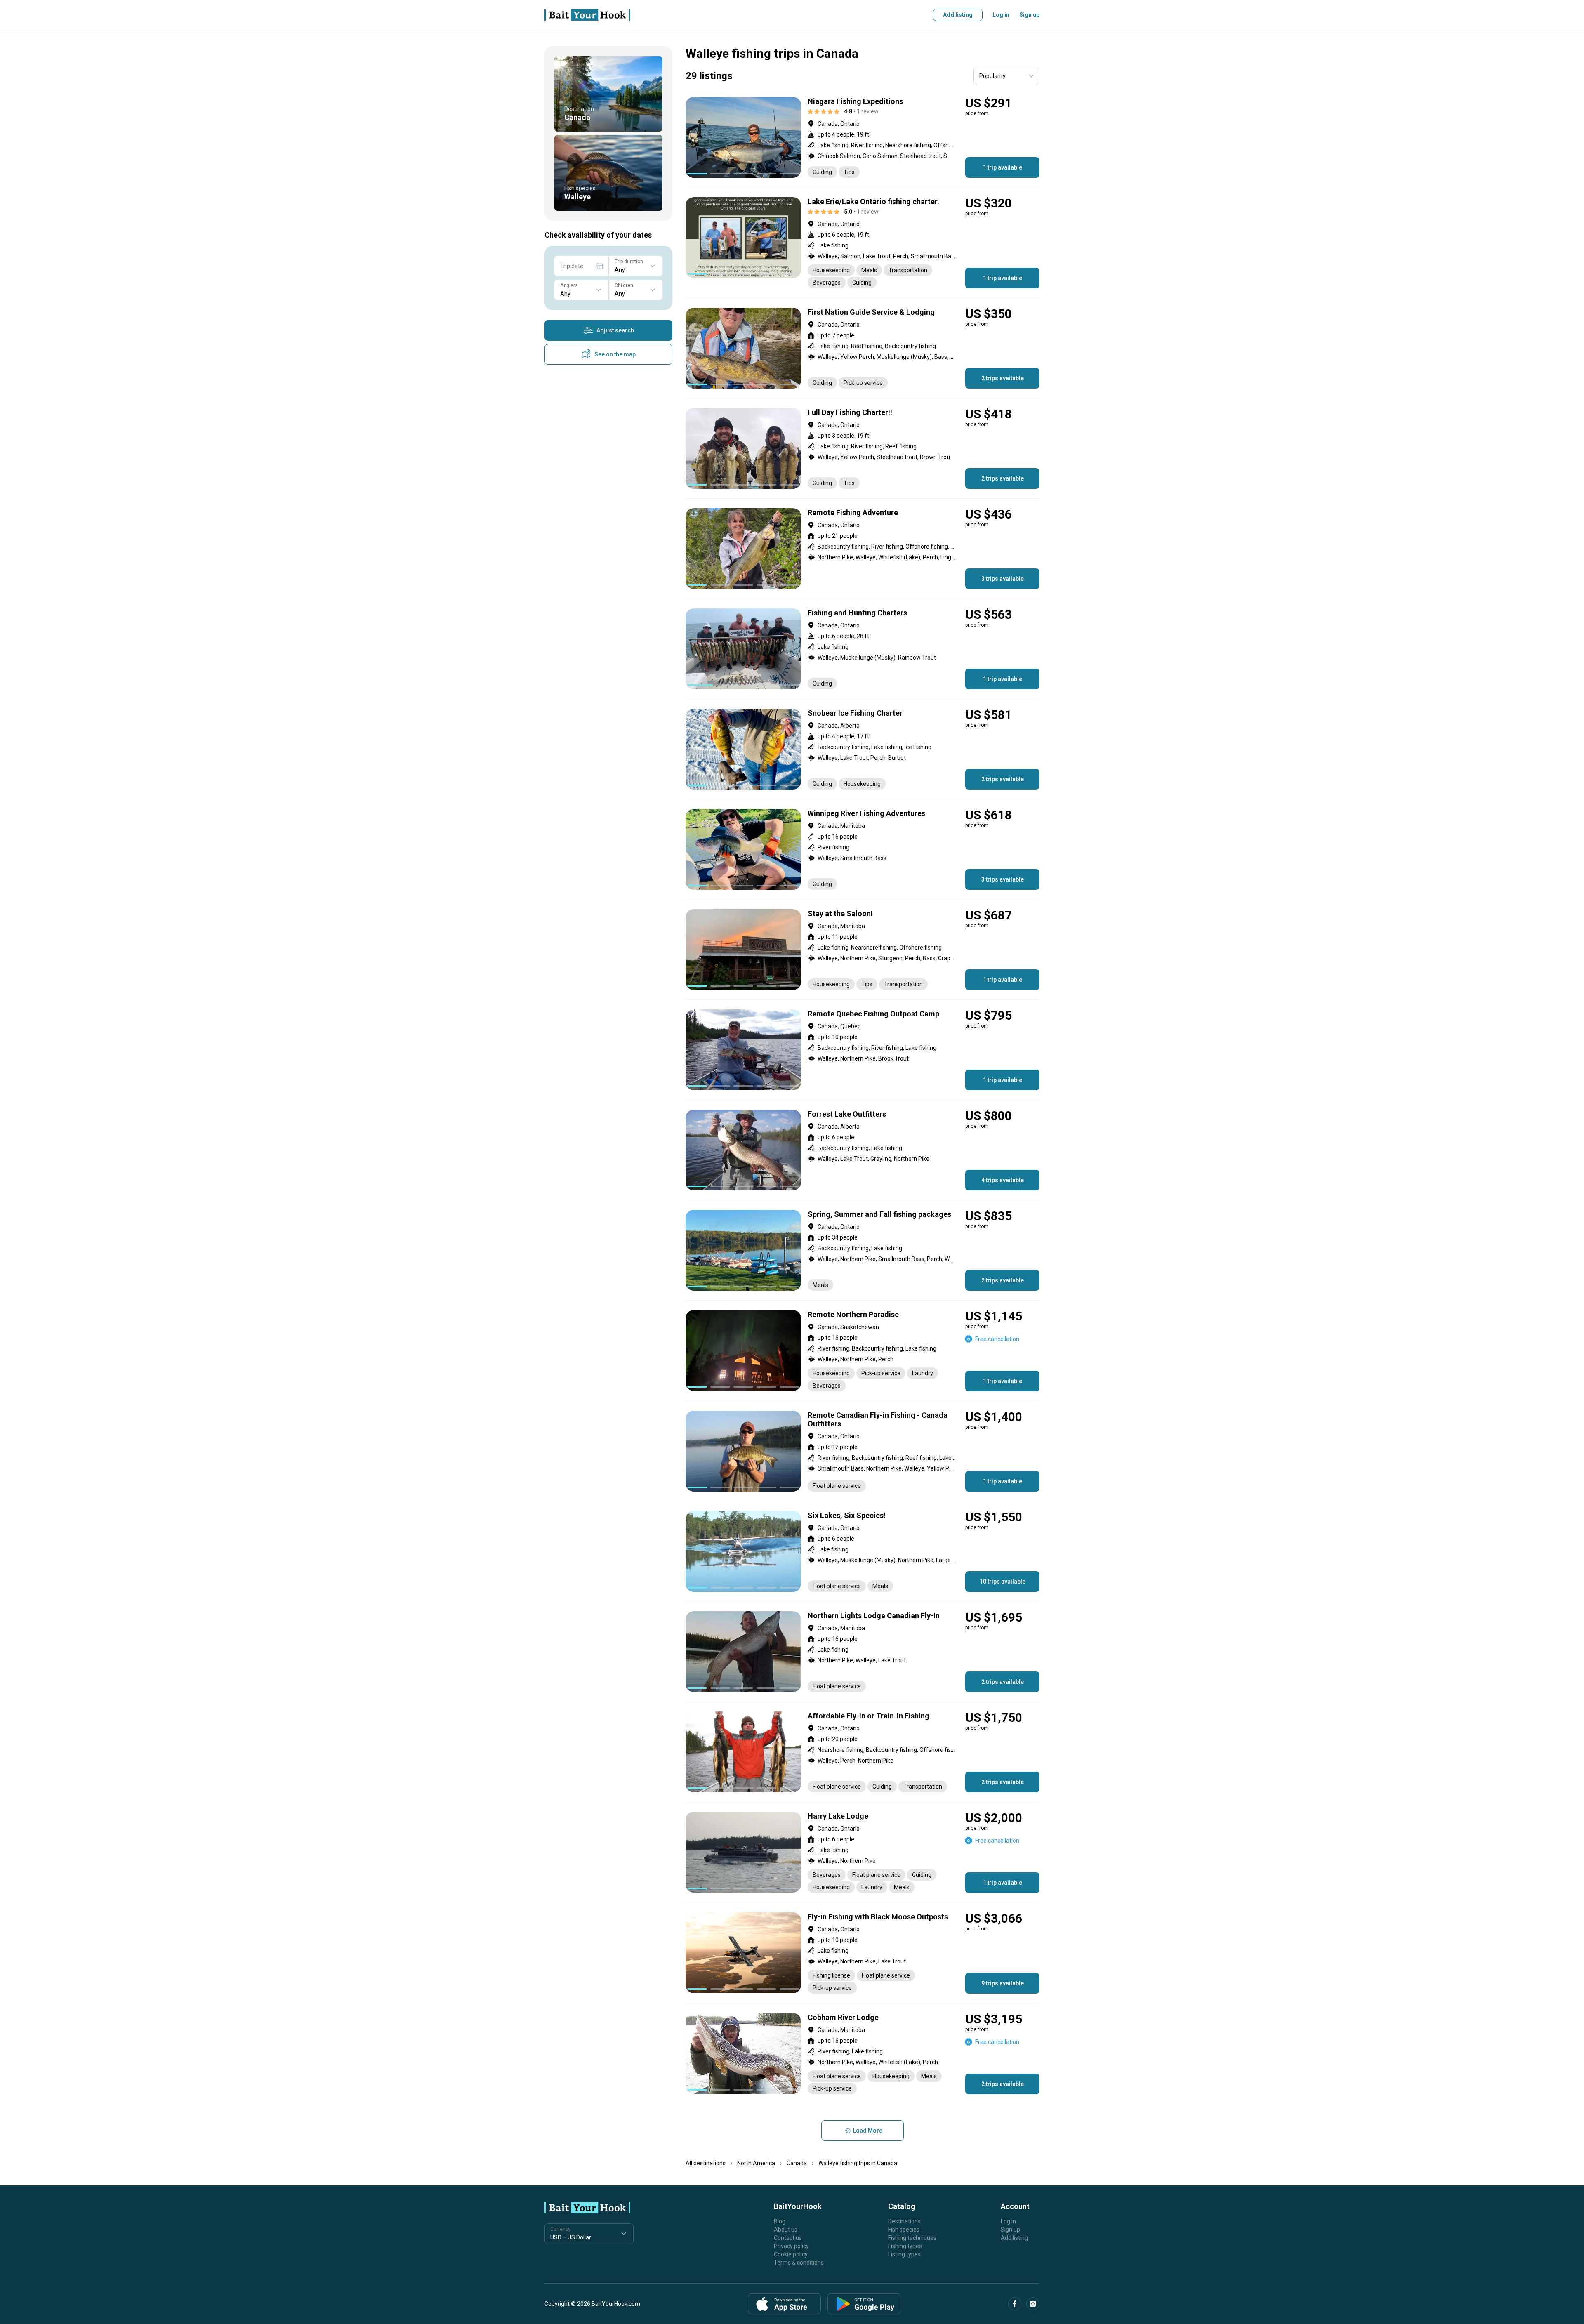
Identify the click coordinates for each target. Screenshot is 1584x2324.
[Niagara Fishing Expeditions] (863, 137)
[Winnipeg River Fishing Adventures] (863, 849)
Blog (780, 2221)
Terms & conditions (799, 2263)
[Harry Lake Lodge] (863, 1852)
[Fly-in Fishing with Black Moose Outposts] (863, 1953)
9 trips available (1003, 1983)
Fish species (904, 2230)
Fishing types (905, 2246)
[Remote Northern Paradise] (863, 1351)
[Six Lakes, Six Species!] (863, 1551)
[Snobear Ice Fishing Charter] (863, 749)
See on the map (615, 354)
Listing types (904, 2254)
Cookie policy (791, 2254)
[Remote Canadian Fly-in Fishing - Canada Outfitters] (863, 1451)
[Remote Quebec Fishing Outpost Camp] (863, 1050)
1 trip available (1003, 167)
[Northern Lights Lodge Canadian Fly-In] (863, 1652)
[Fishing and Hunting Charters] (863, 649)
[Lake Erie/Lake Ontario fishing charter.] (863, 243)
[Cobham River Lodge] (863, 2054)
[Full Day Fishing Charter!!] (863, 448)
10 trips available (1003, 1582)
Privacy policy (791, 2246)
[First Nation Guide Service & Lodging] (863, 348)
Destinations (904, 2221)
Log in (1001, 15)
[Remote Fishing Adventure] (863, 549)
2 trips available (1003, 378)
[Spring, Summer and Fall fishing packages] (863, 1250)
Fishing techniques (912, 2238)
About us (786, 2230)
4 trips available (1003, 1180)
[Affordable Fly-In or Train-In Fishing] (863, 1752)
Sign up (1029, 15)
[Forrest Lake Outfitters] (863, 1150)
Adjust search (615, 330)
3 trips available (1003, 579)
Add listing (958, 15)
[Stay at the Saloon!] (863, 950)
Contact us (788, 2238)
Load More (868, 2131)
